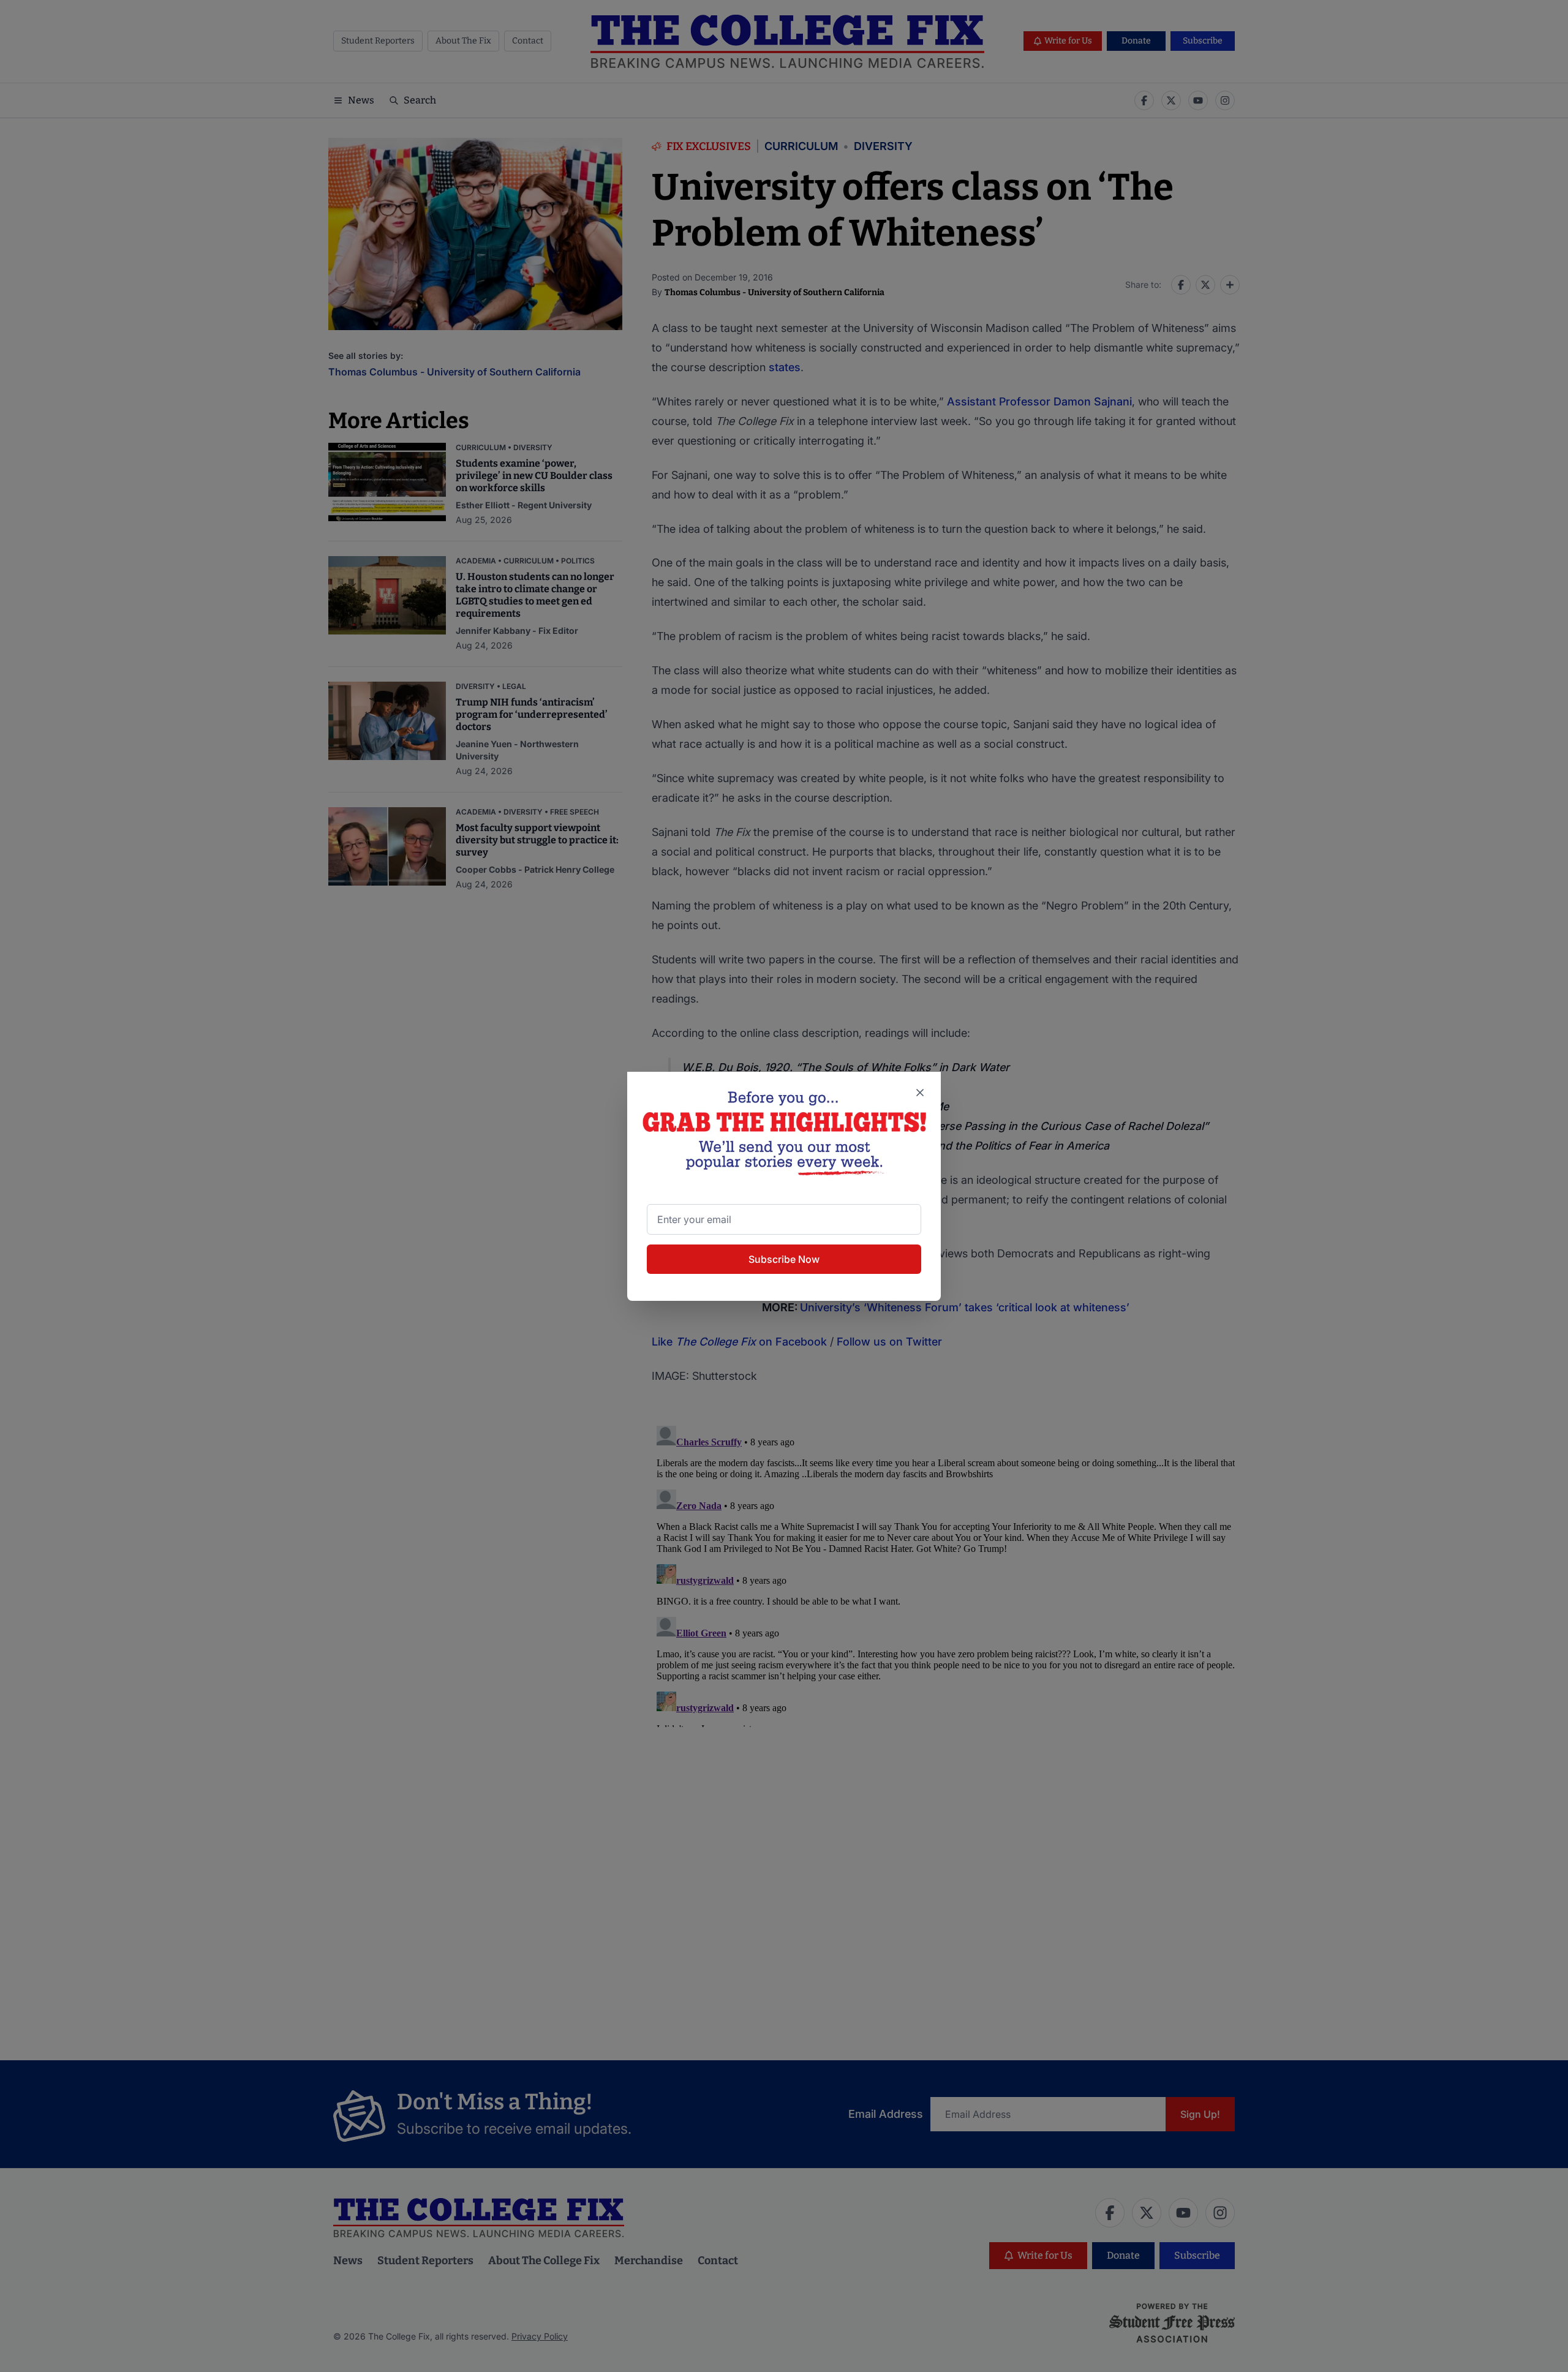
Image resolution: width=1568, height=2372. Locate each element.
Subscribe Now (784, 1259)
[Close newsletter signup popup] (920, 1093)
